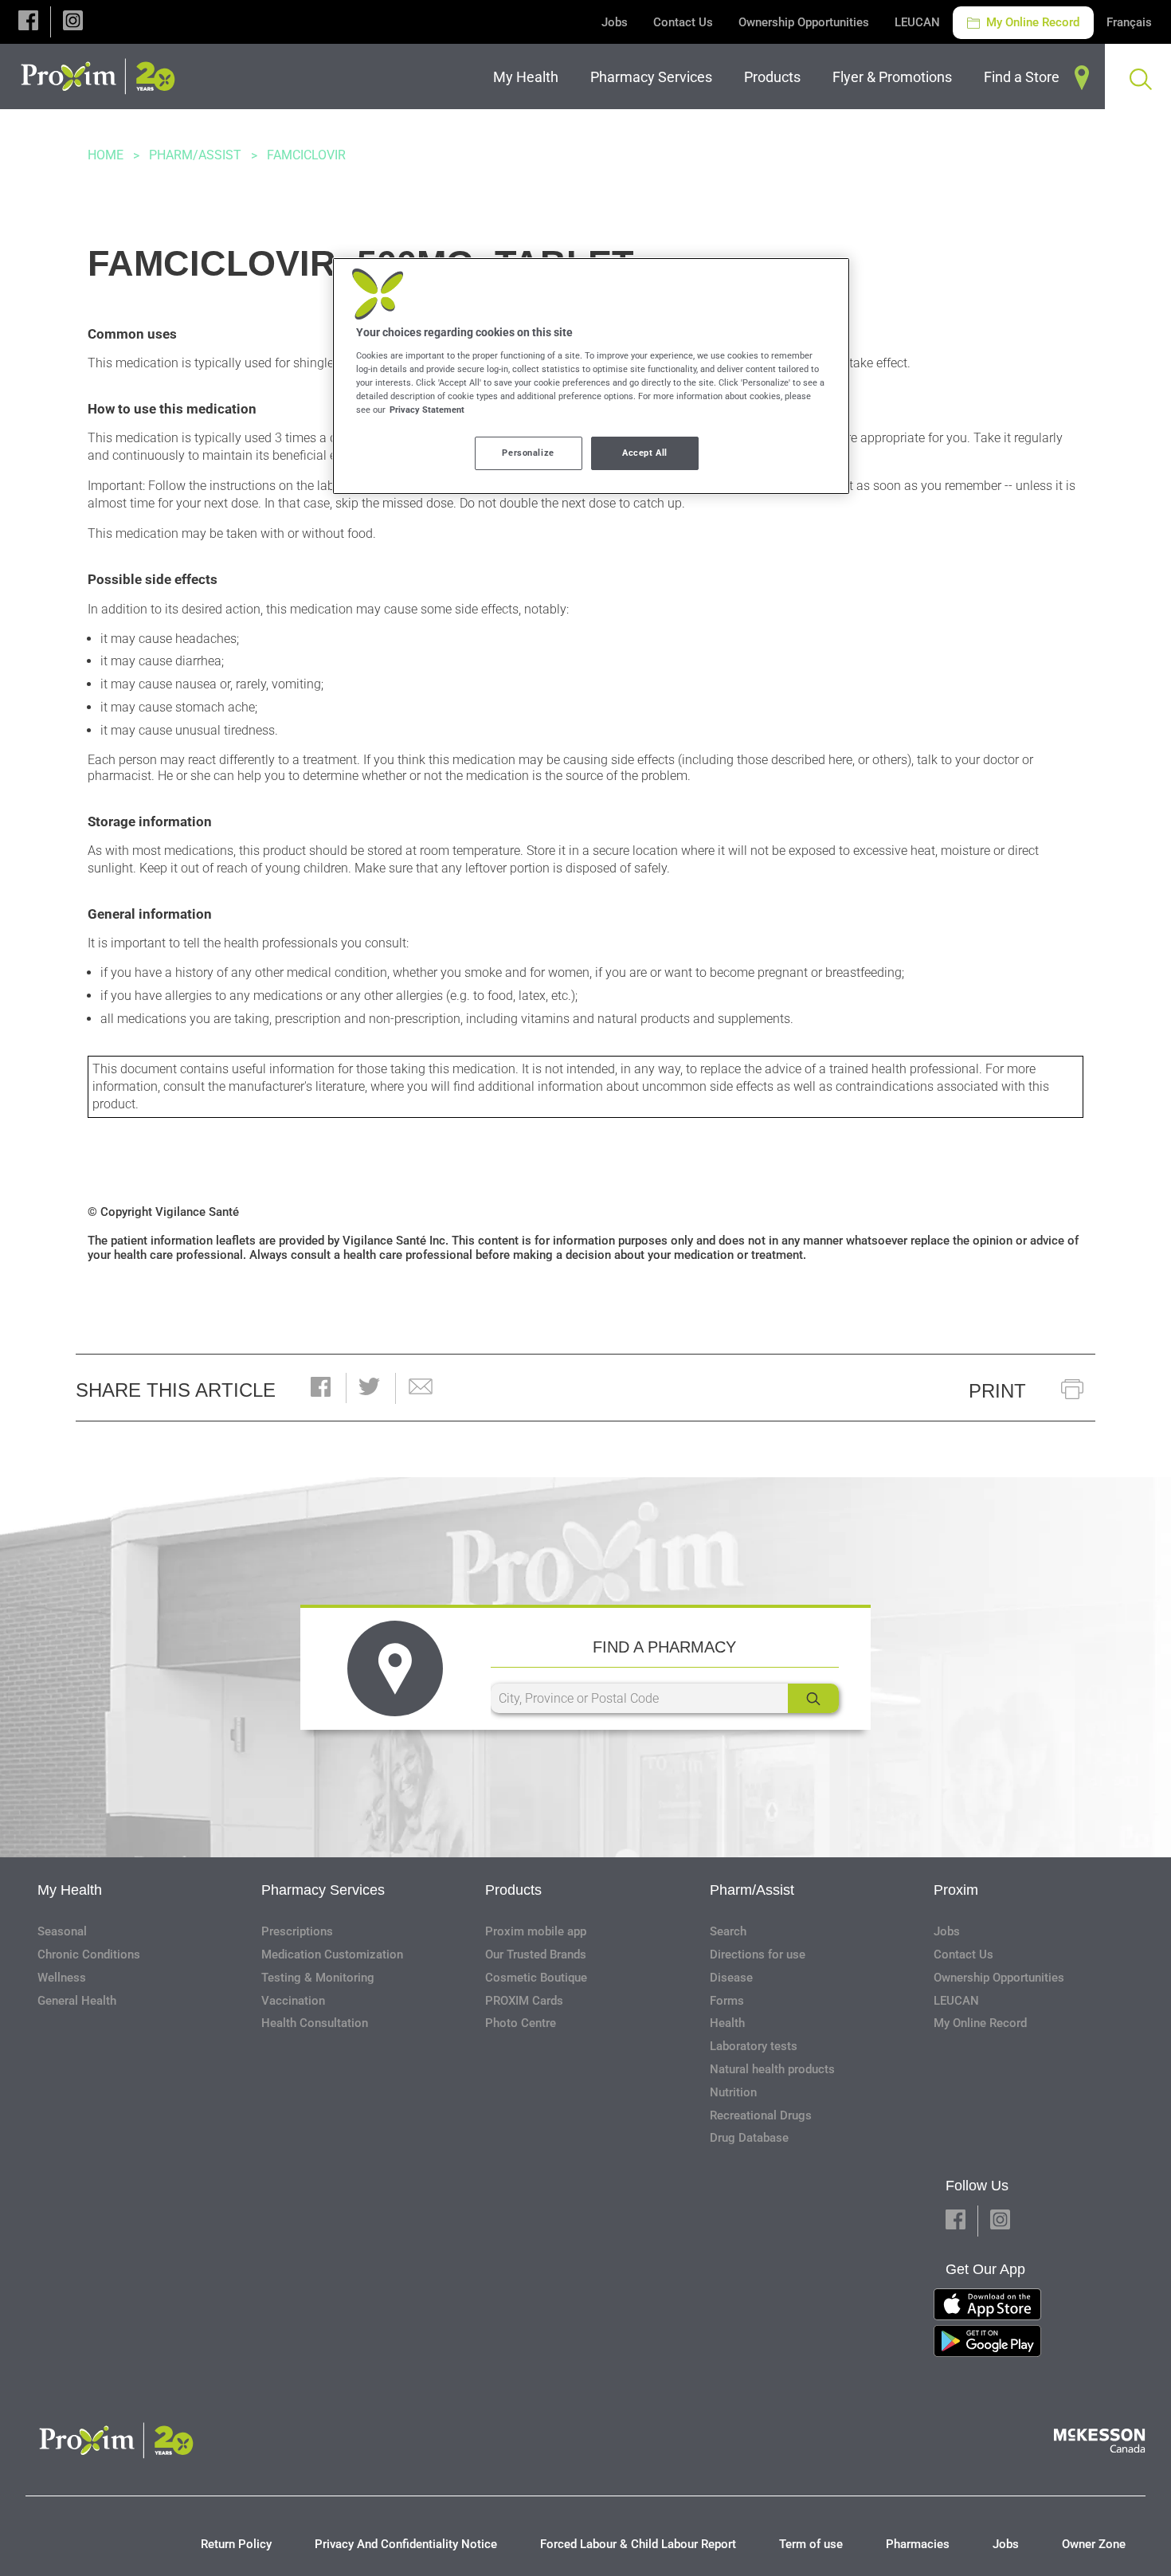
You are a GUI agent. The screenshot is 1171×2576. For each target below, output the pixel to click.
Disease (731, 1978)
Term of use (811, 2544)
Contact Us (683, 22)
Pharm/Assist (195, 155)
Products (513, 1890)
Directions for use (758, 1955)
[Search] (813, 1698)
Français (1129, 22)
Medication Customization (332, 1955)
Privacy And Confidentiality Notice (406, 2544)
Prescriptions (297, 1931)
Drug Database (749, 2138)
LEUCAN (917, 22)
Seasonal (62, 1931)
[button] (28, 22)
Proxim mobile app (536, 1931)
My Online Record (1031, 22)
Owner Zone (1094, 2544)
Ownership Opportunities (804, 22)
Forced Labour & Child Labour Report (638, 2544)
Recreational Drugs (761, 2115)
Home (106, 155)
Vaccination (293, 2001)
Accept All (645, 453)
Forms (727, 2001)
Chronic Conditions (89, 1955)
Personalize (528, 453)
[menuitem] (529, 77)
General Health (77, 2001)
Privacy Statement (427, 410)
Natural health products (772, 2069)
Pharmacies (918, 2544)
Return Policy (236, 2544)
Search (728, 1931)
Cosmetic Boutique (536, 1978)
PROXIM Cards (524, 2001)
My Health (70, 1890)
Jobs (615, 22)
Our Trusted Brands (536, 1955)
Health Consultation (315, 2023)
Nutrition (733, 2092)
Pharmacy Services (323, 1890)
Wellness (62, 1978)
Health (727, 2023)
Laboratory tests (754, 2046)
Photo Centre (521, 2023)
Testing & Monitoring (318, 1978)
